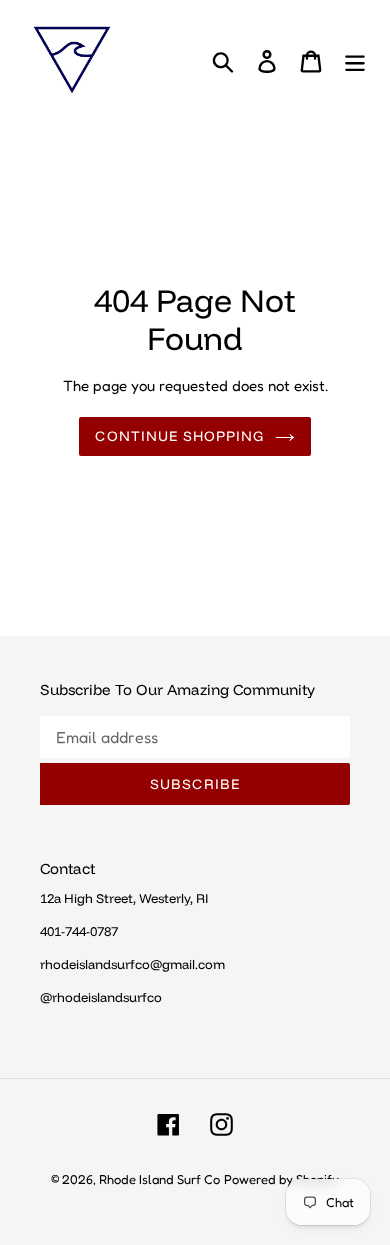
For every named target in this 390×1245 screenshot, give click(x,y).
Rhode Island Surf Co (159, 1179)
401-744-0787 (79, 931)
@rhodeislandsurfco (101, 997)
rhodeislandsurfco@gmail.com (132, 964)
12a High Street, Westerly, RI (124, 898)
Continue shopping (179, 436)
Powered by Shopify (281, 1179)
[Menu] (355, 60)
